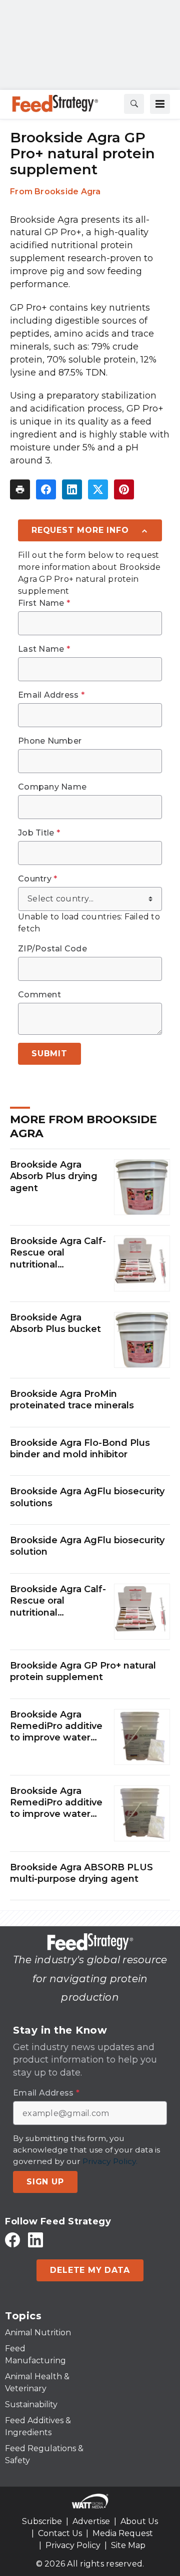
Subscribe (42, 2521)
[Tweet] (98, 489)
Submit (49, 1054)
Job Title (39, 833)
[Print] (20, 489)
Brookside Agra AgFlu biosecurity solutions (87, 1497)
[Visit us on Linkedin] (35, 2240)
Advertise (91, 2521)
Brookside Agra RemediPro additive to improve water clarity (56, 1726)
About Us (139, 2521)
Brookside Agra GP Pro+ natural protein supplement (83, 1671)
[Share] (46, 489)
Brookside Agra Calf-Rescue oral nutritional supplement (58, 1253)
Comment (39, 995)
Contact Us (60, 2533)
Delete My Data (90, 2270)
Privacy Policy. (110, 2161)
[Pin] (124, 489)
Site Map (128, 2545)
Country (37, 879)
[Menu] (160, 104)
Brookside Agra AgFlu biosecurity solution (87, 1546)
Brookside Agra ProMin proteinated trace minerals (72, 1400)
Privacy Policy (73, 2545)
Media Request (123, 2533)
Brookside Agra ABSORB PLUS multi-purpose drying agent (81, 1873)
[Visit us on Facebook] (12, 2240)
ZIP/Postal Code (52, 949)
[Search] (134, 104)
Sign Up (45, 2182)
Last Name (44, 649)
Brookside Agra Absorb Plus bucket (55, 1323)
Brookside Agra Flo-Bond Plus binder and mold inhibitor (80, 1449)
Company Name (52, 787)
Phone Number (50, 741)
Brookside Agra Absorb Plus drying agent (54, 1176)
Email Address (51, 695)
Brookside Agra (68, 192)
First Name (44, 603)
